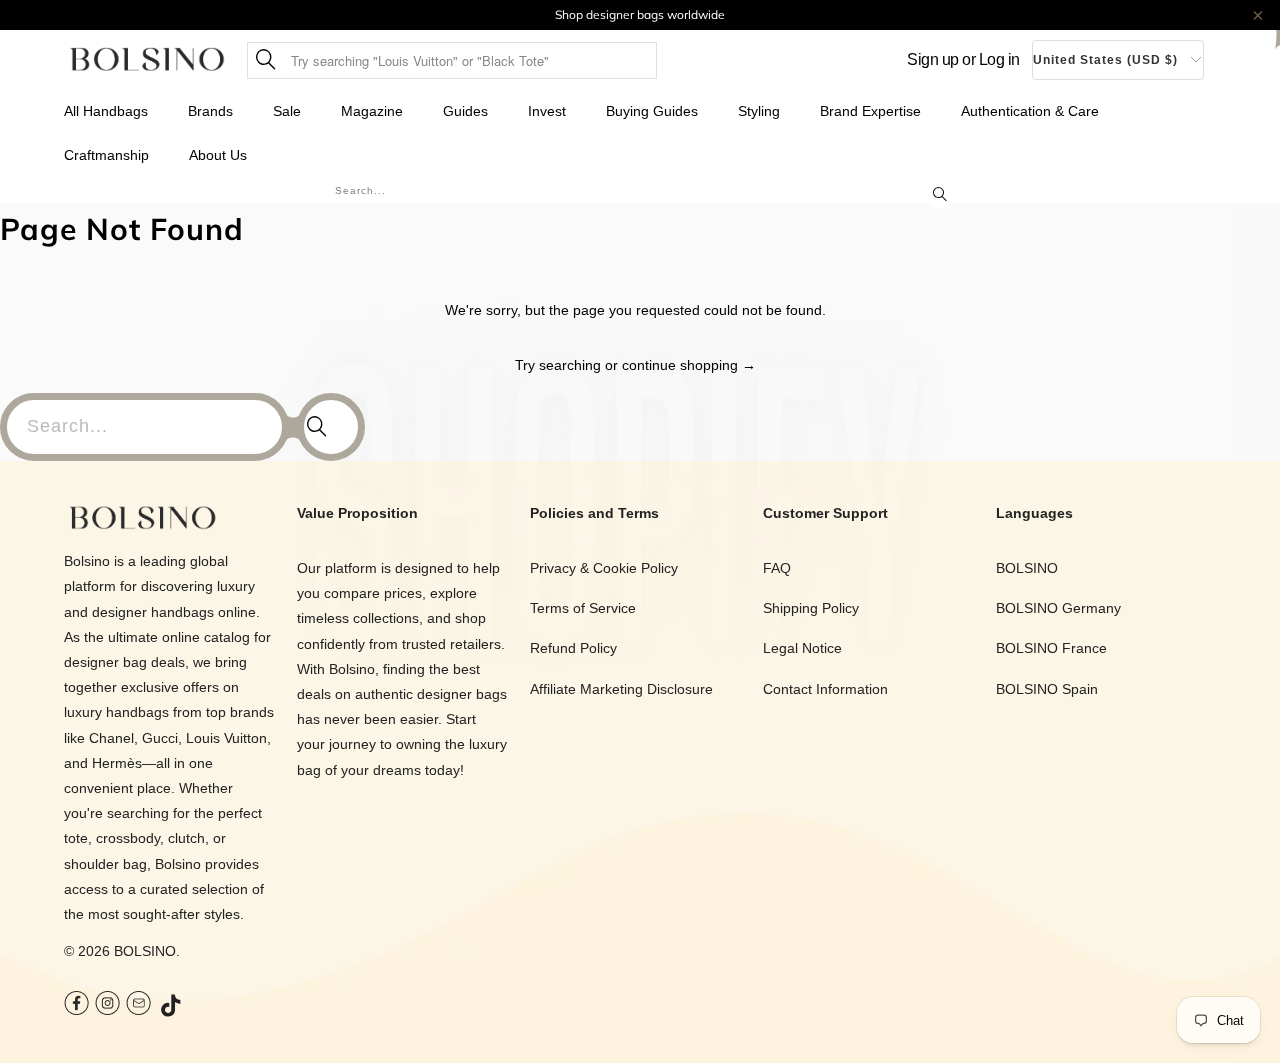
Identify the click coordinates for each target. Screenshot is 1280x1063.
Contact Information (825, 689)
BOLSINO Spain (1047, 689)
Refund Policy (573, 648)
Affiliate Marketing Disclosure (621, 689)
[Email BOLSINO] (138, 1005)
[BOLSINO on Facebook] (76, 1005)
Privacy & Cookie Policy (604, 568)
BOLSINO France (1051, 648)
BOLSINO (145, 951)
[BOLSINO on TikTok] (172, 1007)
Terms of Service (583, 608)
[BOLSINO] (147, 60)
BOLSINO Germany (1058, 608)
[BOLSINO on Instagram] (107, 1005)
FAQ (777, 568)
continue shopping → (689, 365)
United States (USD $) (1105, 60)
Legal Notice (802, 648)
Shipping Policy (811, 608)
